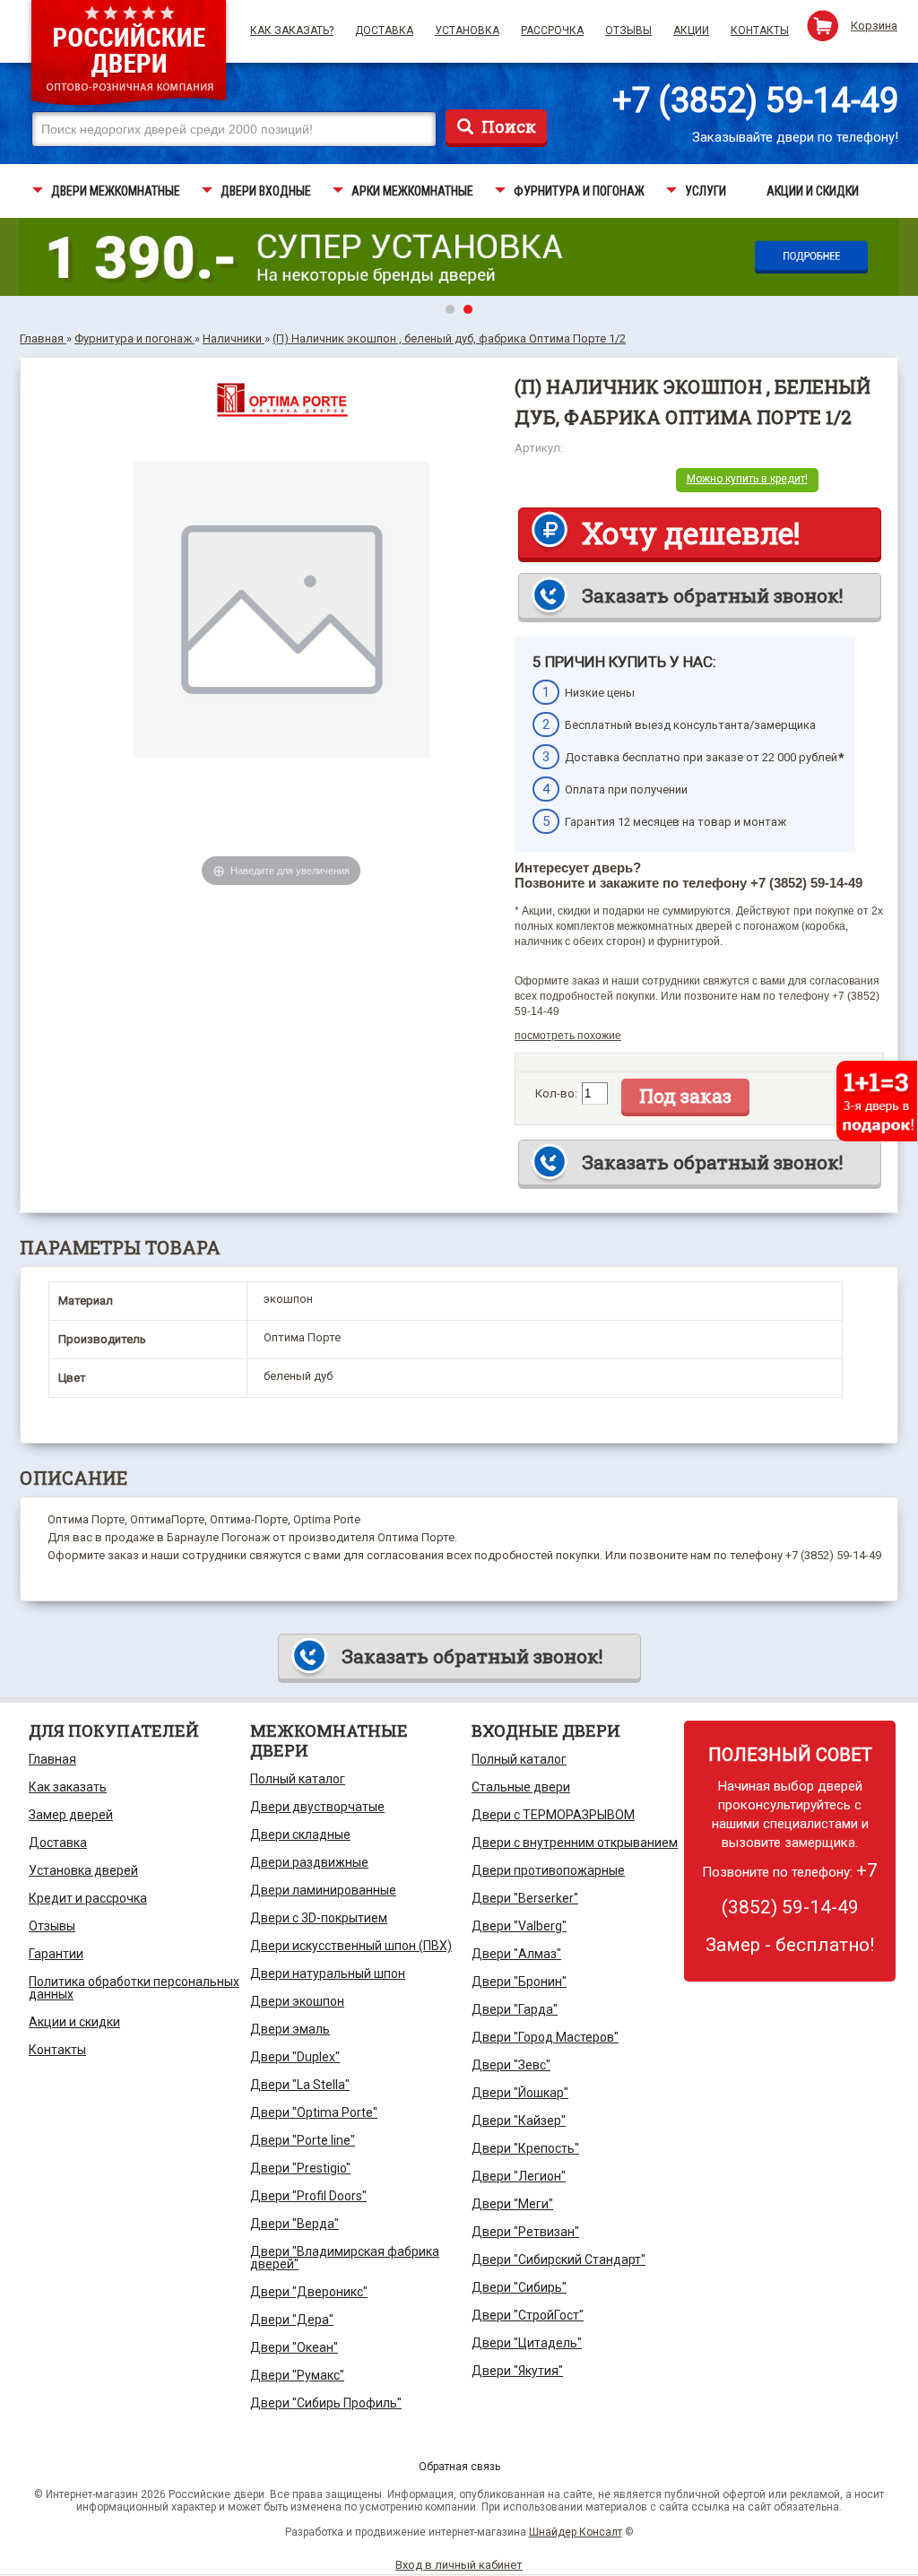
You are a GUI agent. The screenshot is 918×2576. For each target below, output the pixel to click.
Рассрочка (552, 30)
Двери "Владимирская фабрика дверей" (345, 2258)
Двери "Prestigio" (300, 2168)
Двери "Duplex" (295, 2057)
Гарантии (56, 1954)
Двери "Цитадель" (527, 2343)
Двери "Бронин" (519, 1982)
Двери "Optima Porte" (314, 2112)
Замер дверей (71, 1815)
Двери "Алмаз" (516, 1954)
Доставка (384, 30)
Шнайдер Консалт (576, 2532)
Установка (467, 30)
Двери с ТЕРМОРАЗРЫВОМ (553, 1815)
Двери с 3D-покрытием (319, 1918)
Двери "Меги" (512, 2204)
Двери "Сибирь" (519, 2287)
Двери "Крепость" (525, 2148)
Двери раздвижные (309, 1862)
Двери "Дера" (292, 2320)
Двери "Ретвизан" (525, 2232)
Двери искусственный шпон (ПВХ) (351, 1946)
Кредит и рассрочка (88, 1898)
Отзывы (628, 30)
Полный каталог (298, 1779)
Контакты (760, 30)
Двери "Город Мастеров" (545, 2037)
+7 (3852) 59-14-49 (755, 100)
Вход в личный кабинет (459, 2565)
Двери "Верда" (294, 2224)
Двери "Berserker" (525, 1898)
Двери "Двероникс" (309, 2292)
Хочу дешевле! (691, 533)
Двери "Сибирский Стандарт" (559, 2259)
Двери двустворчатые (317, 1807)
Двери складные (300, 1834)
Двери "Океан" (294, 2347)
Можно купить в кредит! (747, 479)
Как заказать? (292, 30)
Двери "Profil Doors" (308, 2196)
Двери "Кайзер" (519, 2121)
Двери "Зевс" (511, 2065)
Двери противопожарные (548, 1870)
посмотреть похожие (568, 1036)
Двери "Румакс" (297, 2375)
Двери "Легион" (519, 2176)
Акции (691, 30)
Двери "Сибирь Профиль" (326, 2403)
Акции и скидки (74, 2022)
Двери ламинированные (323, 1890)
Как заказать (68, 1787)
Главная (52, 1759)
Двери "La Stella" (300, 2085)
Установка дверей (83, 1870)
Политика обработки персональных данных (134, 1988)
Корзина (874, 26)
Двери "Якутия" (517, 2371)
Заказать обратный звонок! (712, 595)
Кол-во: (556, 1093)
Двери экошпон (297, 2001)
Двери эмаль (290, 2029)
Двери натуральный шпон (328, 1973)
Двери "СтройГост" (528, 2315)
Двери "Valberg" (519, 1926)
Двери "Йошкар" (520, 2093)
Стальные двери (521, 1787)
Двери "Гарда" (515, 2009)
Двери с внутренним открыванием (575, 1843)
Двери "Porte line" (303, 2140)
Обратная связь (459, 2467)
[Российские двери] (129, 55)
